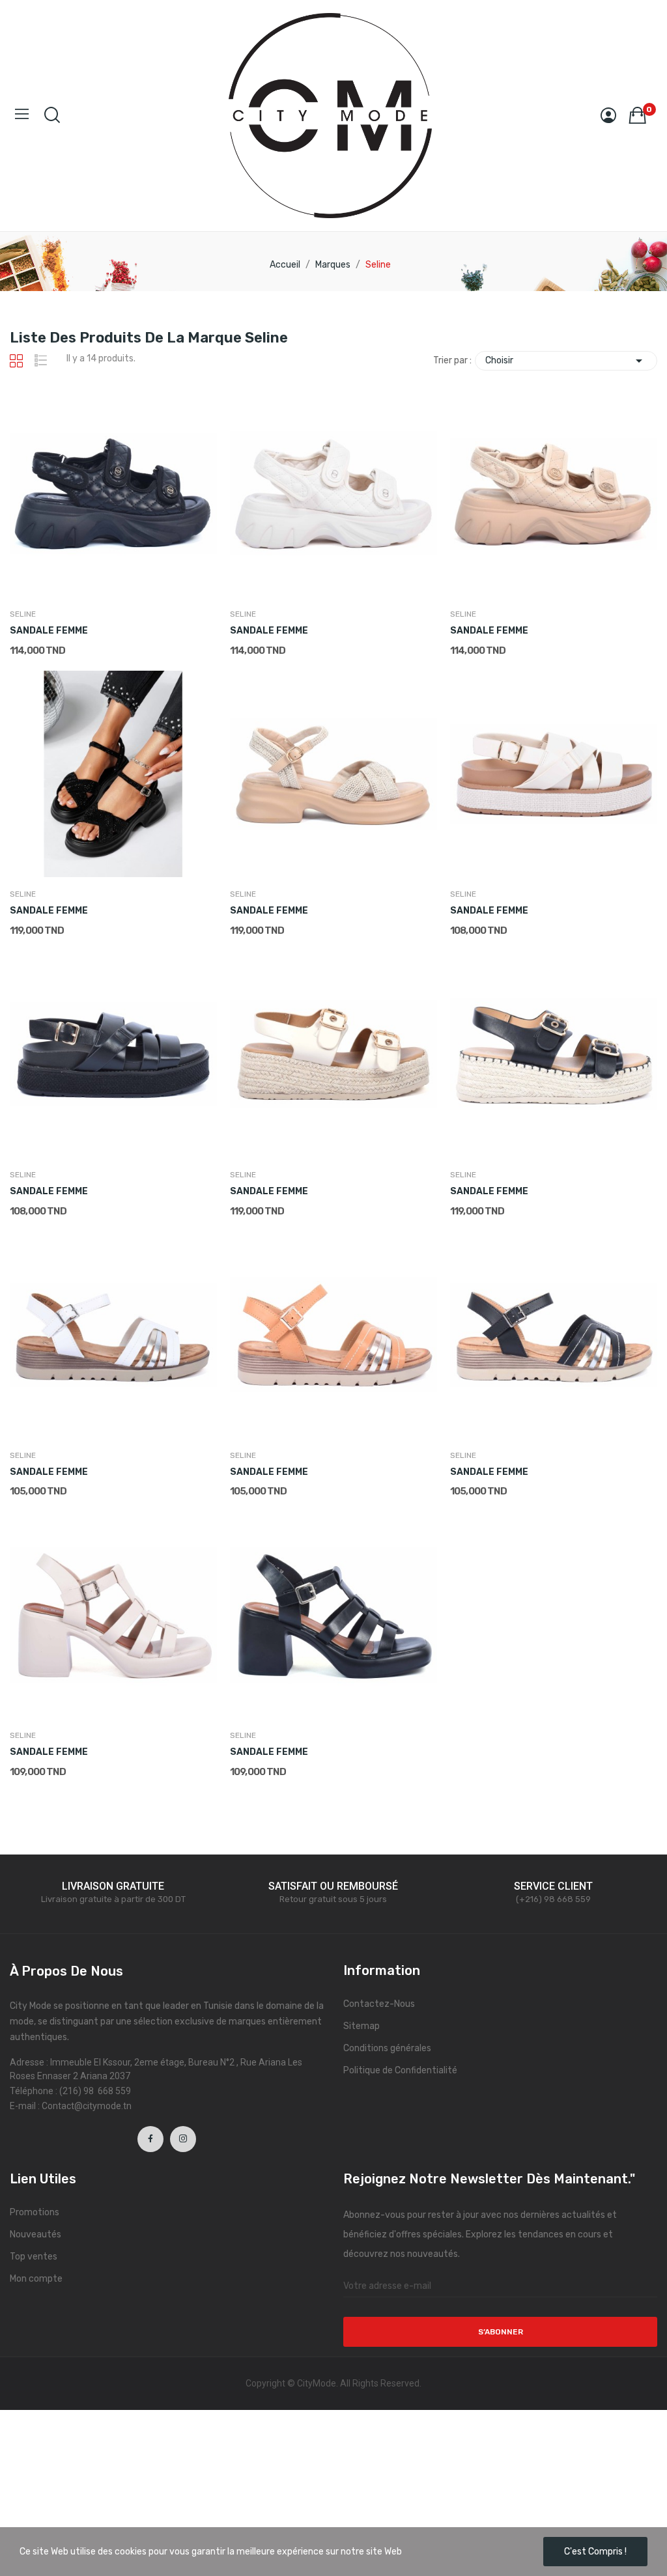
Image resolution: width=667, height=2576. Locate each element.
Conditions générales (387, 2048)
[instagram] (183, 2139)
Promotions (35, 2212)
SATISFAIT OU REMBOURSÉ (333, 1886)
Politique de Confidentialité (400, 2070)
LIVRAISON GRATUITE (113, 1886)
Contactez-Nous (379, 2004)
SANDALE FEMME (49, 631)
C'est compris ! (595, 2552)
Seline (23, 614)
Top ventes (34, 2257)
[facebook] (150, 2139)
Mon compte (36, 2279)
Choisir (566, 361)
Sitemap (362, 2026)
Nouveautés (35, 2234)
